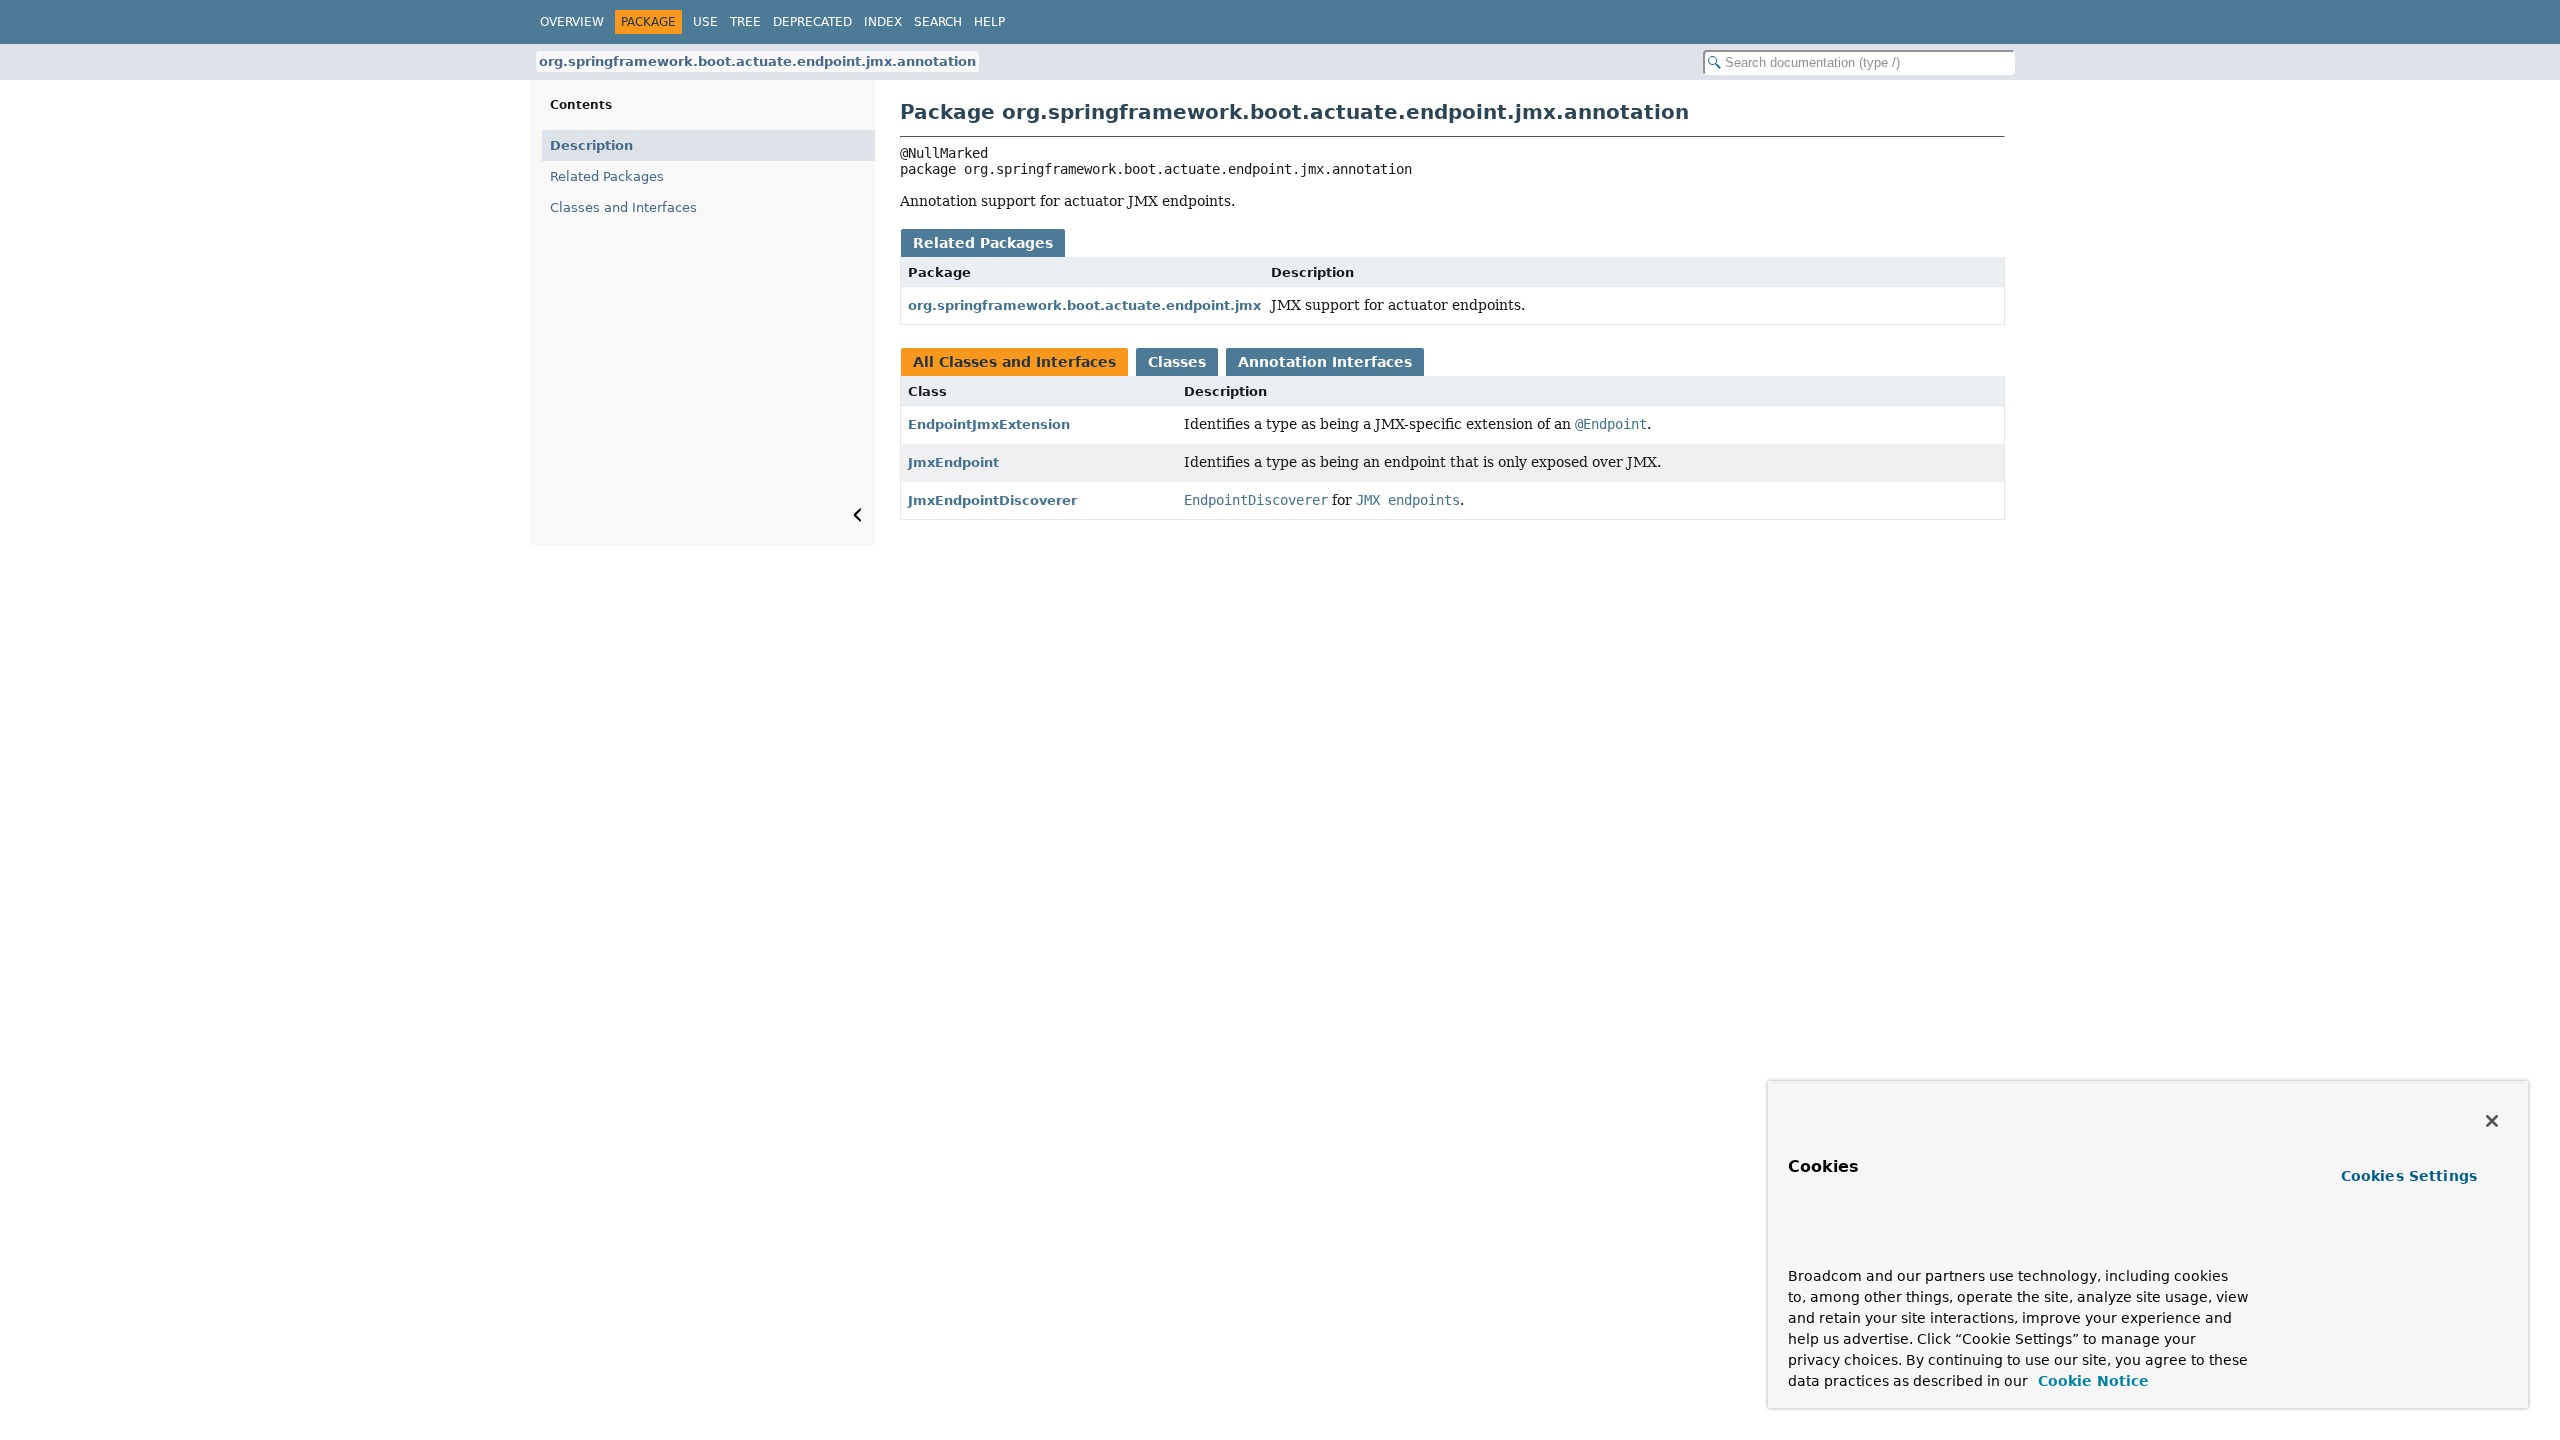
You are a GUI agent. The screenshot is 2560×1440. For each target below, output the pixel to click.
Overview (572, 22)
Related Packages (607, 176)
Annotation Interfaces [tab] (1325, 362)
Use (705, 22)
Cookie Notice (2091, 1381)
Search (938, 22)
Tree (745, 22)
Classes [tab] (1177, 362)
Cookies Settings (2409, 1176)
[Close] (2492, 1121)
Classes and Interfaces (623, 207)
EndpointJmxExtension (989, 424)
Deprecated (812, 22)
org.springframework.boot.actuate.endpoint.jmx (1084, 305)
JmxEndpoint (953, 462)
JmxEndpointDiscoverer (992, 500)
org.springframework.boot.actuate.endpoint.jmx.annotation (757, 61)
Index (883, 22)
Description (591, 145)
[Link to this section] (1826, 1246)
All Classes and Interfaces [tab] (1014, 362)
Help (989, 22)
